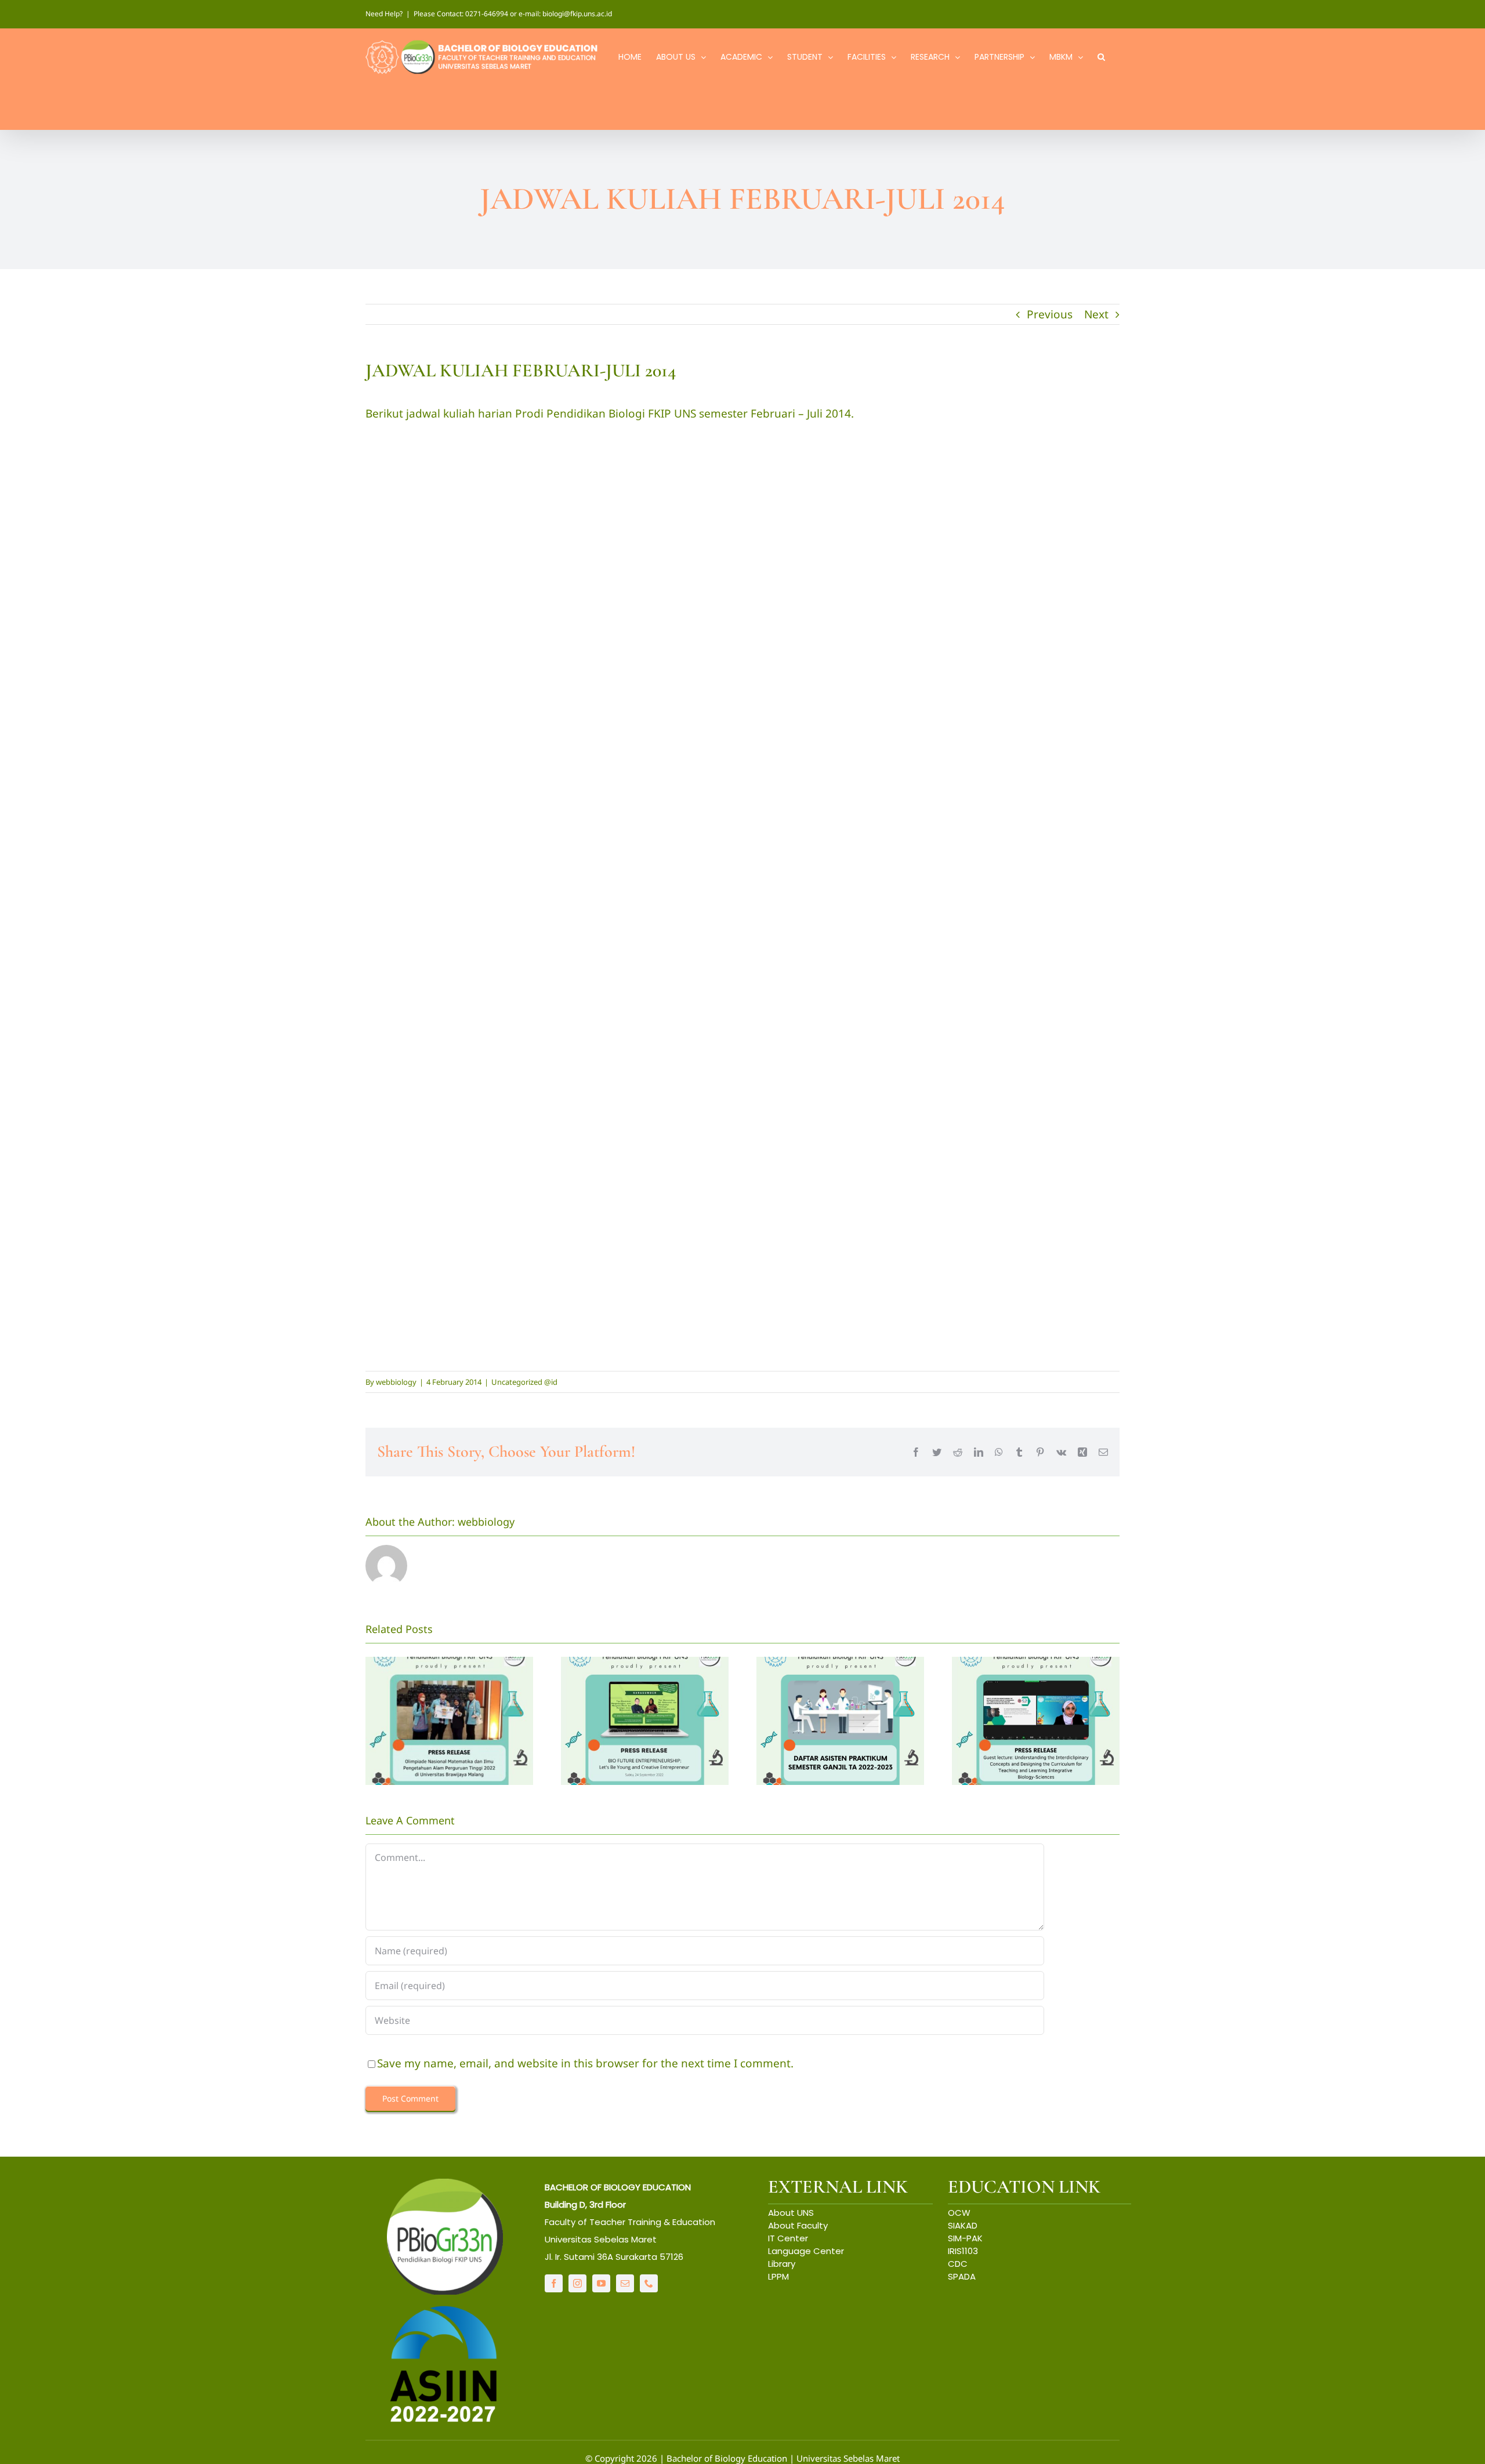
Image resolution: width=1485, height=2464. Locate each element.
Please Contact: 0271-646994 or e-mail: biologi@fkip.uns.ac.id (513, 14)
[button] (1101, 56)
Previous (1050, 314)
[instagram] (577, 2283)
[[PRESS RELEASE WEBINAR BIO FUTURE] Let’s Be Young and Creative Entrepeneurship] (645, 1721)
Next (1096, 314)
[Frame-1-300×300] (445, 2184)
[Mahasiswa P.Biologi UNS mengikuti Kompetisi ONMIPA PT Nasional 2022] (449, 1721)
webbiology (396, 1382)
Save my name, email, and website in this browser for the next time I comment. (585, 2063)
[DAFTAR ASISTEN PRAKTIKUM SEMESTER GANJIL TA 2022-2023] (840, 1721)
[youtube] (601, 2283)
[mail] (625, 2283)
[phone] (649, 2283)
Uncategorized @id (524, 1382)
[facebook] (554, 2283)
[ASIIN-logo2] (445, 2309)
